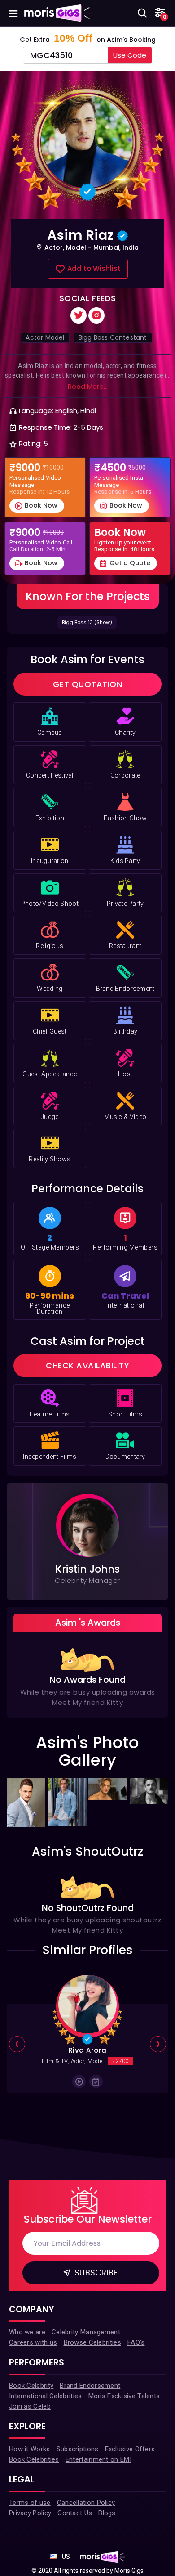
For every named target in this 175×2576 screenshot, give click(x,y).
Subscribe (95, 2273)
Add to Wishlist (93, 268)
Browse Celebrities (92, 2342)
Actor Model (45, 337)
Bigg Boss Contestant (113, 337)
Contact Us (75, 2513)
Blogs (107, 2513)
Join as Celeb (30, 2406)
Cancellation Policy (86, 2503)
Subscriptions (78, 2449)
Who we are (27, 2332)
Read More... (88, 387)
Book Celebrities (34, 2459)
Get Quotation (88, 684)
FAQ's (136, 2342)
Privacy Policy (30, 2513)
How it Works (30, 2449)
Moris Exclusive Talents (124, 2396)
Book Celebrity (31, 2386)
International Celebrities (46, 2396)
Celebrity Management (86, 2332)
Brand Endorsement (90, 2386)
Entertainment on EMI (98, 2459)
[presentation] (17, 2045)
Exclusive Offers (130, 2449)
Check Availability (87, 1365)
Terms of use (30, 2503)
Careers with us (33, 2342)
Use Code (130, 55)
